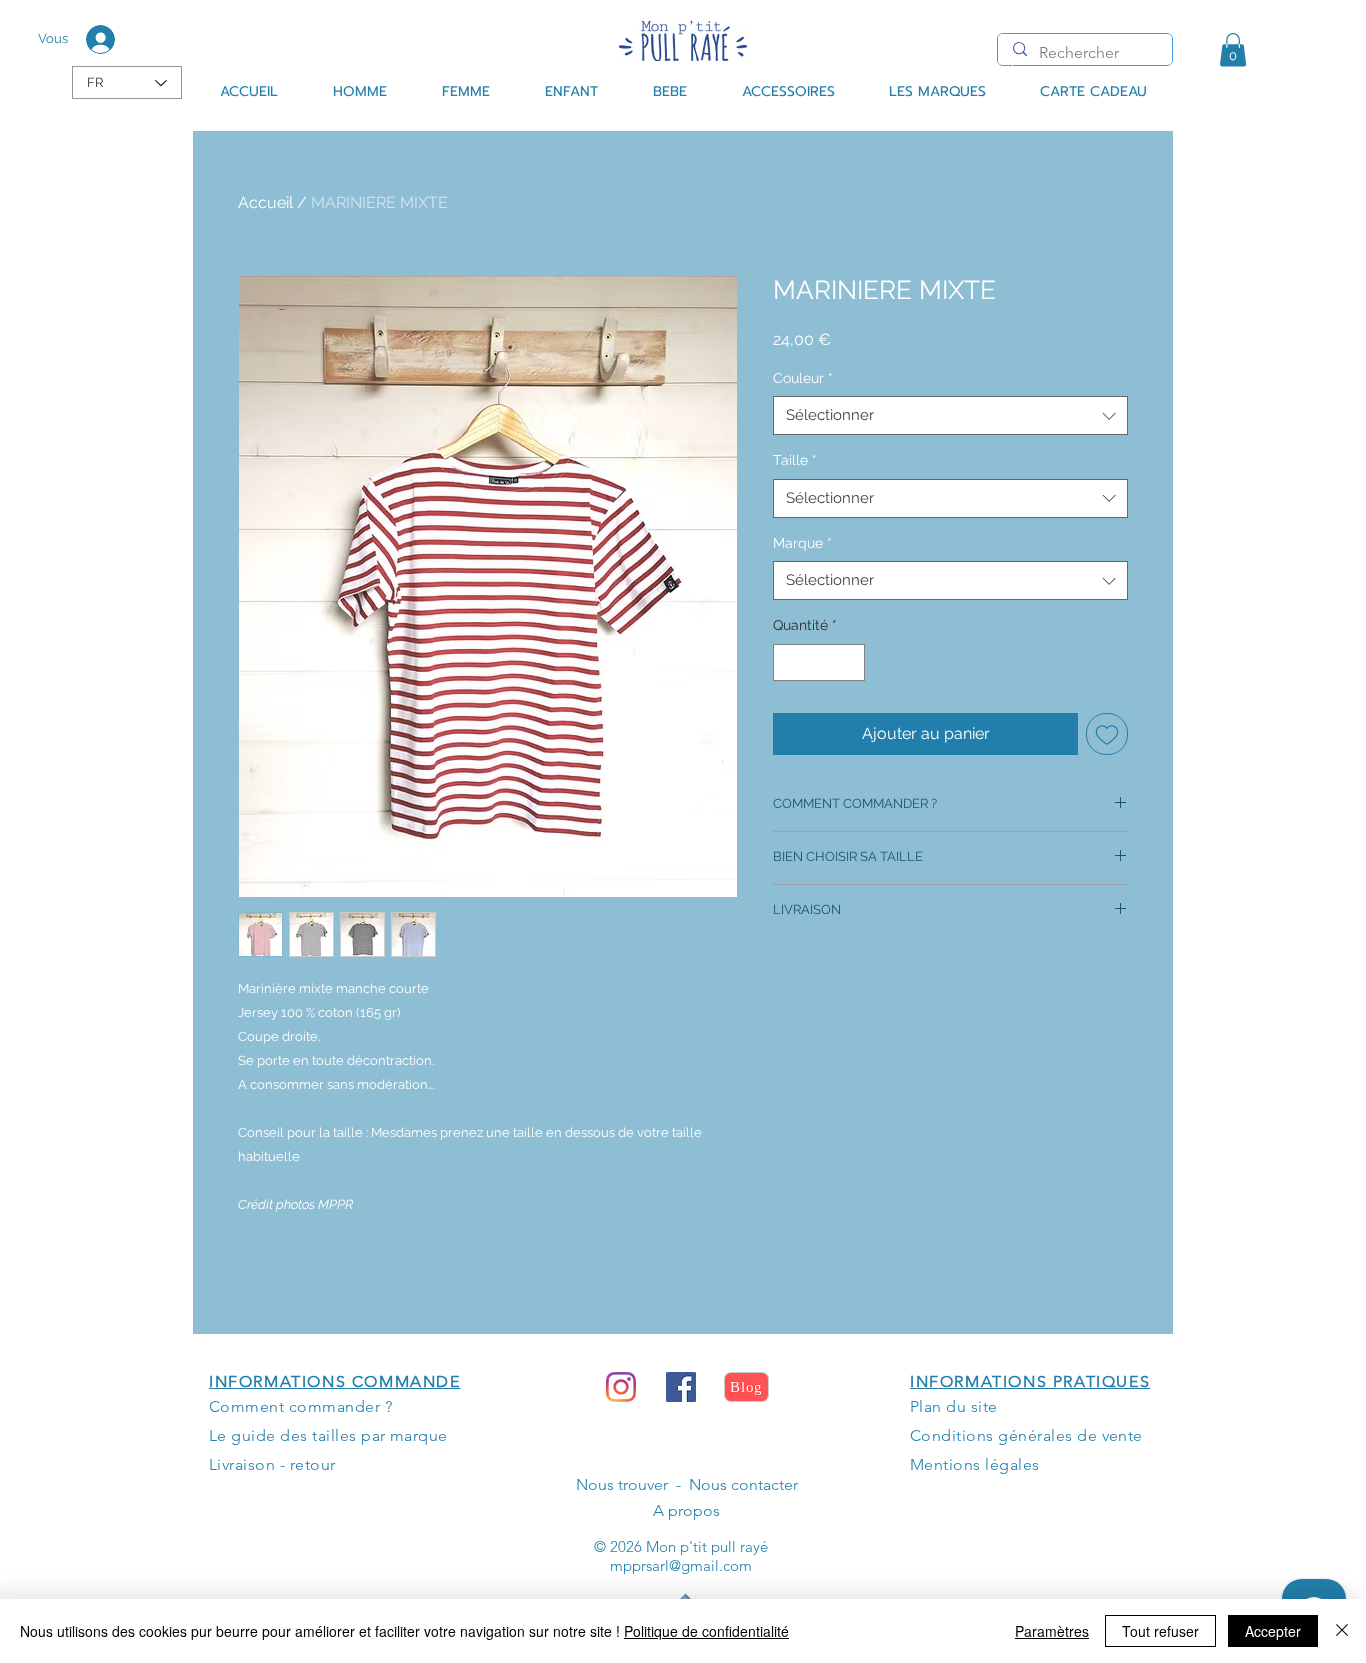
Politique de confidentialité (706, 1631)
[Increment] (849, 662)
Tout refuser (1160, 1631)
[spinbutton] (819, 662)
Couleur (803, 378)
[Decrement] (788, 662)
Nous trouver (622, 1484)
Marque (802, 543)
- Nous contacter (733, 1484)
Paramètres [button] (1052, 1631)
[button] (1233, 49)
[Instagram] (621, 1387)
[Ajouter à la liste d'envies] (1107, 734)
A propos (686, 1510)
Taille (795, 460)
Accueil (265, 202)
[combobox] (950, 415)
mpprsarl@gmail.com (681, 1565)
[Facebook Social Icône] (681, 1387)
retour (313, 1464)
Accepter (1273, 1631)
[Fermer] (1342, 1631)
